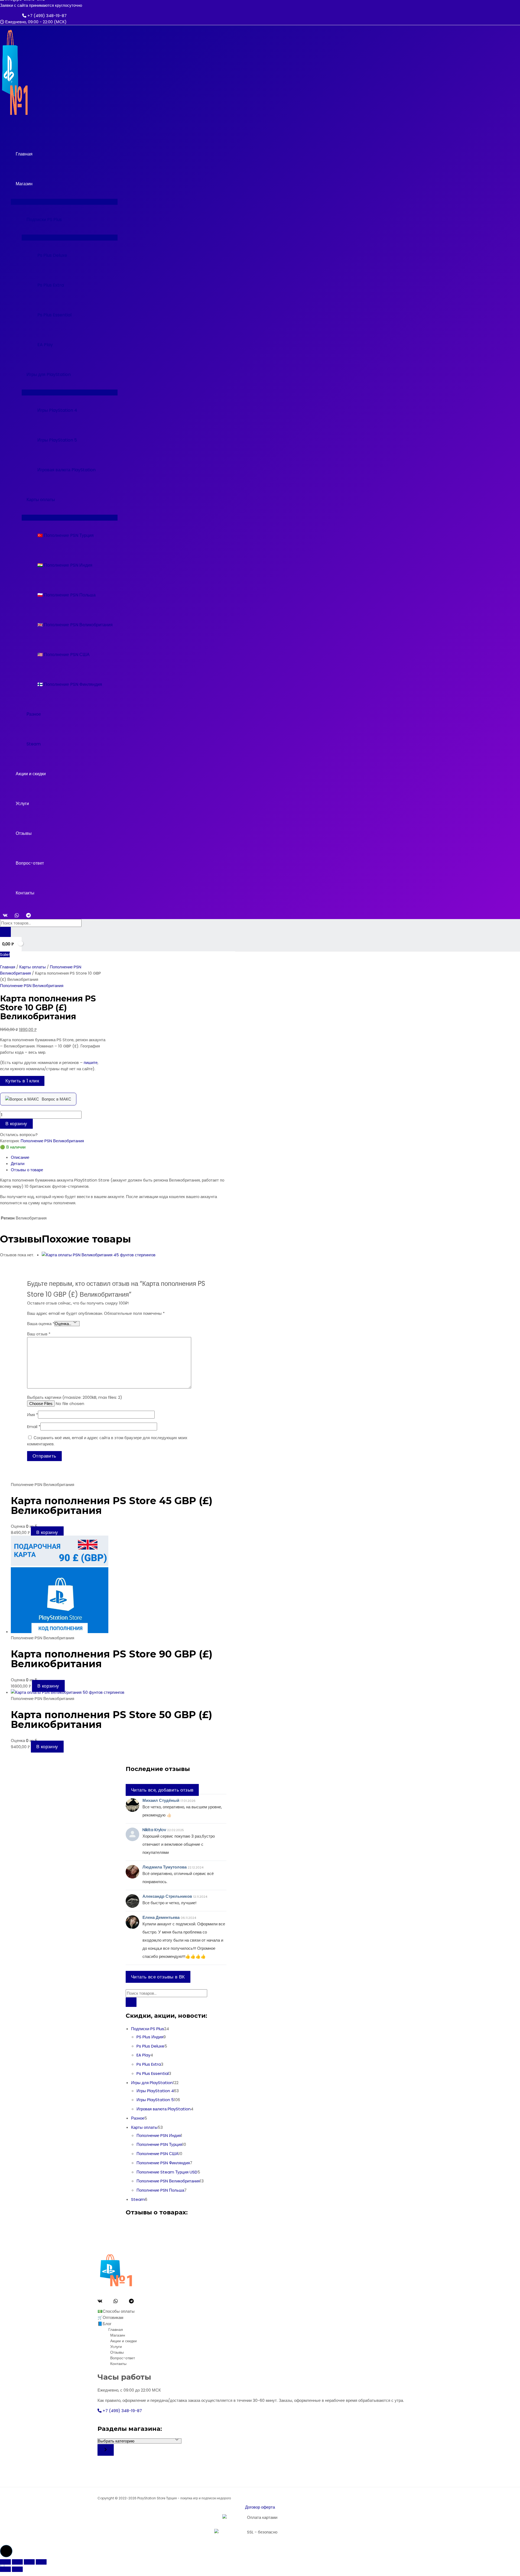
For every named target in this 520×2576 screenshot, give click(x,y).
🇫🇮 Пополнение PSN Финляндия (70, 684)
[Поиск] (5, 932)
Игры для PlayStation (49, 374)
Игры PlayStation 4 (57, 410)
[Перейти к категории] (106, 2450)
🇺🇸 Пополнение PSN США (64, 655)
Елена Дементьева (161, 1917)
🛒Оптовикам (110, 2317)
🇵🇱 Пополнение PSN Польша (66, 595)
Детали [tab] (18, 1164)
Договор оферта (260, 2507)
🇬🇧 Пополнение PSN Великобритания (75, 625)
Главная (24, 154)
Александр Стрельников (167, 1896)
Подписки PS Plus (44, 220)
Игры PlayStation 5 (57, 440)
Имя (32, 1415)
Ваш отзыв (39, 1334)
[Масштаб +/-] (5, 2562)
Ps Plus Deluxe (52, 255)
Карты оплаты (41, 500)
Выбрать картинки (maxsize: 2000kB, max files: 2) (75, 1397)
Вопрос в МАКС (56, 1099)
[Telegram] (28, 916)
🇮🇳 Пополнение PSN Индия (65, 565)
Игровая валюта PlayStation (66, 470)
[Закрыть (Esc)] (41, 2562)
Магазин (24, 184)
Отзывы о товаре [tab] (27, 1170)
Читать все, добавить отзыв (162, 1790)
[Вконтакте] (100, 2302)
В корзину (16, 1124)
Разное (34, 714)
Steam (34, 744)
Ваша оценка (41, 1324)
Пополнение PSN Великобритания (32, 986)
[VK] (5, 916)
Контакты (25, 893)
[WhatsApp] (17, 916)
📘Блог (104, 2324)
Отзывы (24, 833)
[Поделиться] (29, 2562)
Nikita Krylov (154, 1830)
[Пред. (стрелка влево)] (5, 2569)
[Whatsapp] (116, 2302)
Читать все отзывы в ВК (158, 1977)
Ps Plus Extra (51, 285)
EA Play (45, 345)
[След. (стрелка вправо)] (17, 2569)
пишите (91, 1062)
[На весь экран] (17, 2562)
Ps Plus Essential (54, 315)
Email (34, 1427)
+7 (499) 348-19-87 (46, 16)
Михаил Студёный (161, 1800)
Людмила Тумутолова (165, 1867)
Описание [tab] (20, 1157)
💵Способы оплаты (116, 2311)
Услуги (22, 804)
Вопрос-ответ (30, 863)
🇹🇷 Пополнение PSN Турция (66, 535)
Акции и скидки (31, 774)
